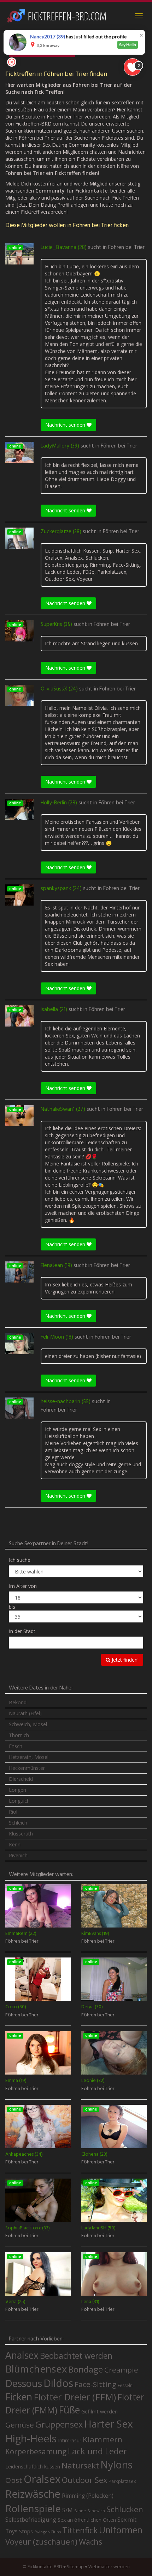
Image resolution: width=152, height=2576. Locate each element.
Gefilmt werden (100, 2411)
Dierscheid (21, 1779)
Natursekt (80, 2465)
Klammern (103, 2439)
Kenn (15, 1844)
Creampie (121, 2370)
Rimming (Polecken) (88, 2496)
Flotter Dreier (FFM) (75, 2397)
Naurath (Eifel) (25, 1713)
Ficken (19, 2397)
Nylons (116, 2465)
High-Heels (31, 2438)
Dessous (24, 2383)
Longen (17, 1790)
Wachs (90, 2542)
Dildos (58, 2383)
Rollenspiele (33, 2508)
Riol (13, 1812)
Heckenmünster (27, 1768)
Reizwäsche (33, 2494)
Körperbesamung (36, 2452)
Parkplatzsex (122, 2481)
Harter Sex (109, 2424)
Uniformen (121, 2530)
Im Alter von (23, 1586)
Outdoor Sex (84, 2480)
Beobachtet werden (76, 2356)
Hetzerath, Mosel (29, 1757)
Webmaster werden (109, 2567)
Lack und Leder (97, 2451)
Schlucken (125, 2509)
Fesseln (125, 2385)
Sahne (80, 2511)
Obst (14, 2480)
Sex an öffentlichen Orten (87, 2520)
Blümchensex (36, 2369)
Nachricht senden (66, 425)
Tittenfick (80, 2530)
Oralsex (42, 2479)
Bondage (86, 2369)
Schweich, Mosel (28, 1724)
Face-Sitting (95, 2384)
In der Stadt (22, 1631)
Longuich (19, 1801)
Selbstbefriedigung (31, 2520)
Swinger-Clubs (48, 2532)
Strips (26, 2531)
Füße (69, 2410)
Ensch (16, 1746)
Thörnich (19, 1735)
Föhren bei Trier (126, 248)
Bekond (18, 1702)
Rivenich (18, 1855)
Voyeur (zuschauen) (41, 2541)
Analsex (22, 2355)
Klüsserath (21, 1834)
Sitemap (75, 2567)
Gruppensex (59, 2424)
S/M (68, 2510)
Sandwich (96, 2511)
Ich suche (20, 1560)
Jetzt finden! (124, 1660)
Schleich (18, 1823)
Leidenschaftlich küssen (33, 2466)
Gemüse (20, 2425)
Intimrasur (70, 2440)
